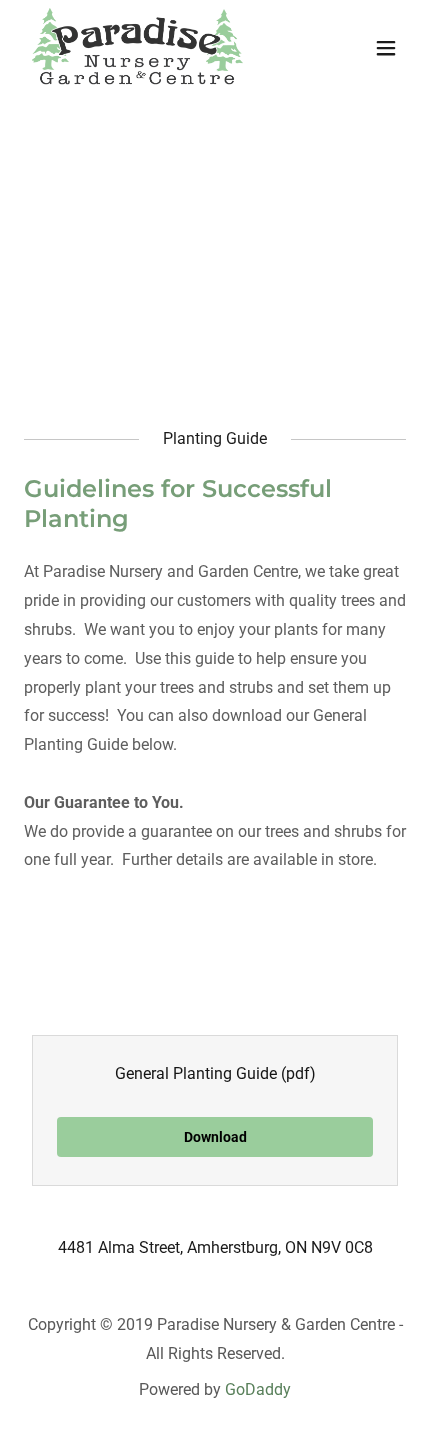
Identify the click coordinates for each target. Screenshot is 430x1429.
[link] (137, 48)
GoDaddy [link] (258, 1389)
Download (215, 1137)
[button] (386, 48)
